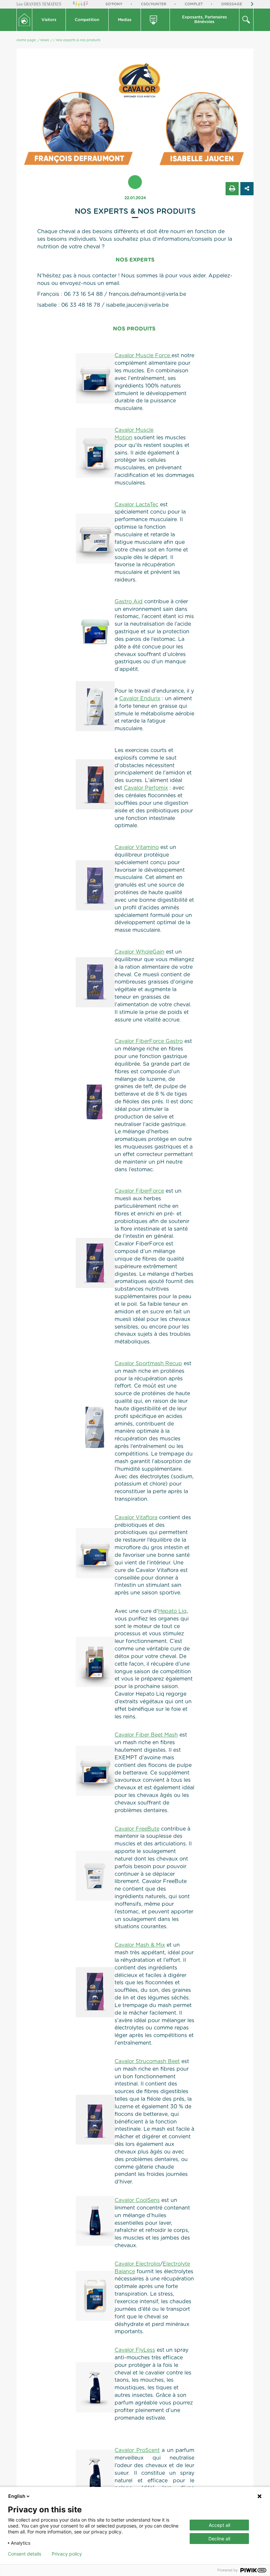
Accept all (219, 2525)
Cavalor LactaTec (136, 505)
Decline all (219, 2539)
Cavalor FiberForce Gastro (149, 1041)
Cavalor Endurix (140, 699)
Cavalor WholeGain (139, 952)
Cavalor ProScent (137, 2450)
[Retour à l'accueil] (24, 20)
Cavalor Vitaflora (136, 1518)
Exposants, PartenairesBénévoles (204, 19)
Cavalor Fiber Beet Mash (146, 1735)
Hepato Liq (172, 1611)
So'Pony (114, 4)
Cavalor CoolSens (137, 2200)
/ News (43, 40)
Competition (87, 20)
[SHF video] (156, 20)
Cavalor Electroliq (137, 2264)
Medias (125, 20)
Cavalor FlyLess (135, 2350)
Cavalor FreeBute (137, 1829)
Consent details (25, 2554)
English (17, 2496)
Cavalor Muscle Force (143, 356)
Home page (26, 40)
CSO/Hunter (154, 4)
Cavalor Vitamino (137, 847)
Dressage (232, 4)
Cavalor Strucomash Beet (147, 2061)
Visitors (49, 20)
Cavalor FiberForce (139, 1191)
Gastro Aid (129, 602)
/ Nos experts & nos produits (77, 40)
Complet (194, 4)
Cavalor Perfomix (146, 788)
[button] (49, 20)
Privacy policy (67, 2554)
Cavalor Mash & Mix (140, 1945)
